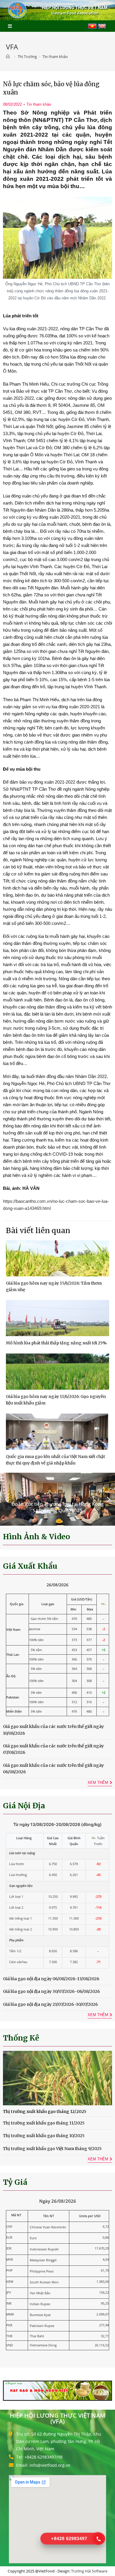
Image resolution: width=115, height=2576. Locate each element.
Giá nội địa (24, 1806)
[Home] (9, 57)
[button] (7, 1499)
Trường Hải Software (89, 2571)
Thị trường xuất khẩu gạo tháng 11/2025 (44, 2123)
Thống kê (21, 2038)
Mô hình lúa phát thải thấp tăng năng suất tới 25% (56, 1343)
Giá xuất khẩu (30, 1566)
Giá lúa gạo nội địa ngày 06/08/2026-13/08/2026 (51, 1979)
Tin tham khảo (39, 104)
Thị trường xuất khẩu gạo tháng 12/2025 (45, 2111)
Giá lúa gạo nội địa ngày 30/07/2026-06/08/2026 (51, 1991)
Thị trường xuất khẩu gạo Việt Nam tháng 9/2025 (52, 2149)
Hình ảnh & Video (37, 1537)
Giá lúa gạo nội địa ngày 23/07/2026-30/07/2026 (50, 2004)
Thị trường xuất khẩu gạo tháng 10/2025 (44, 2136)
